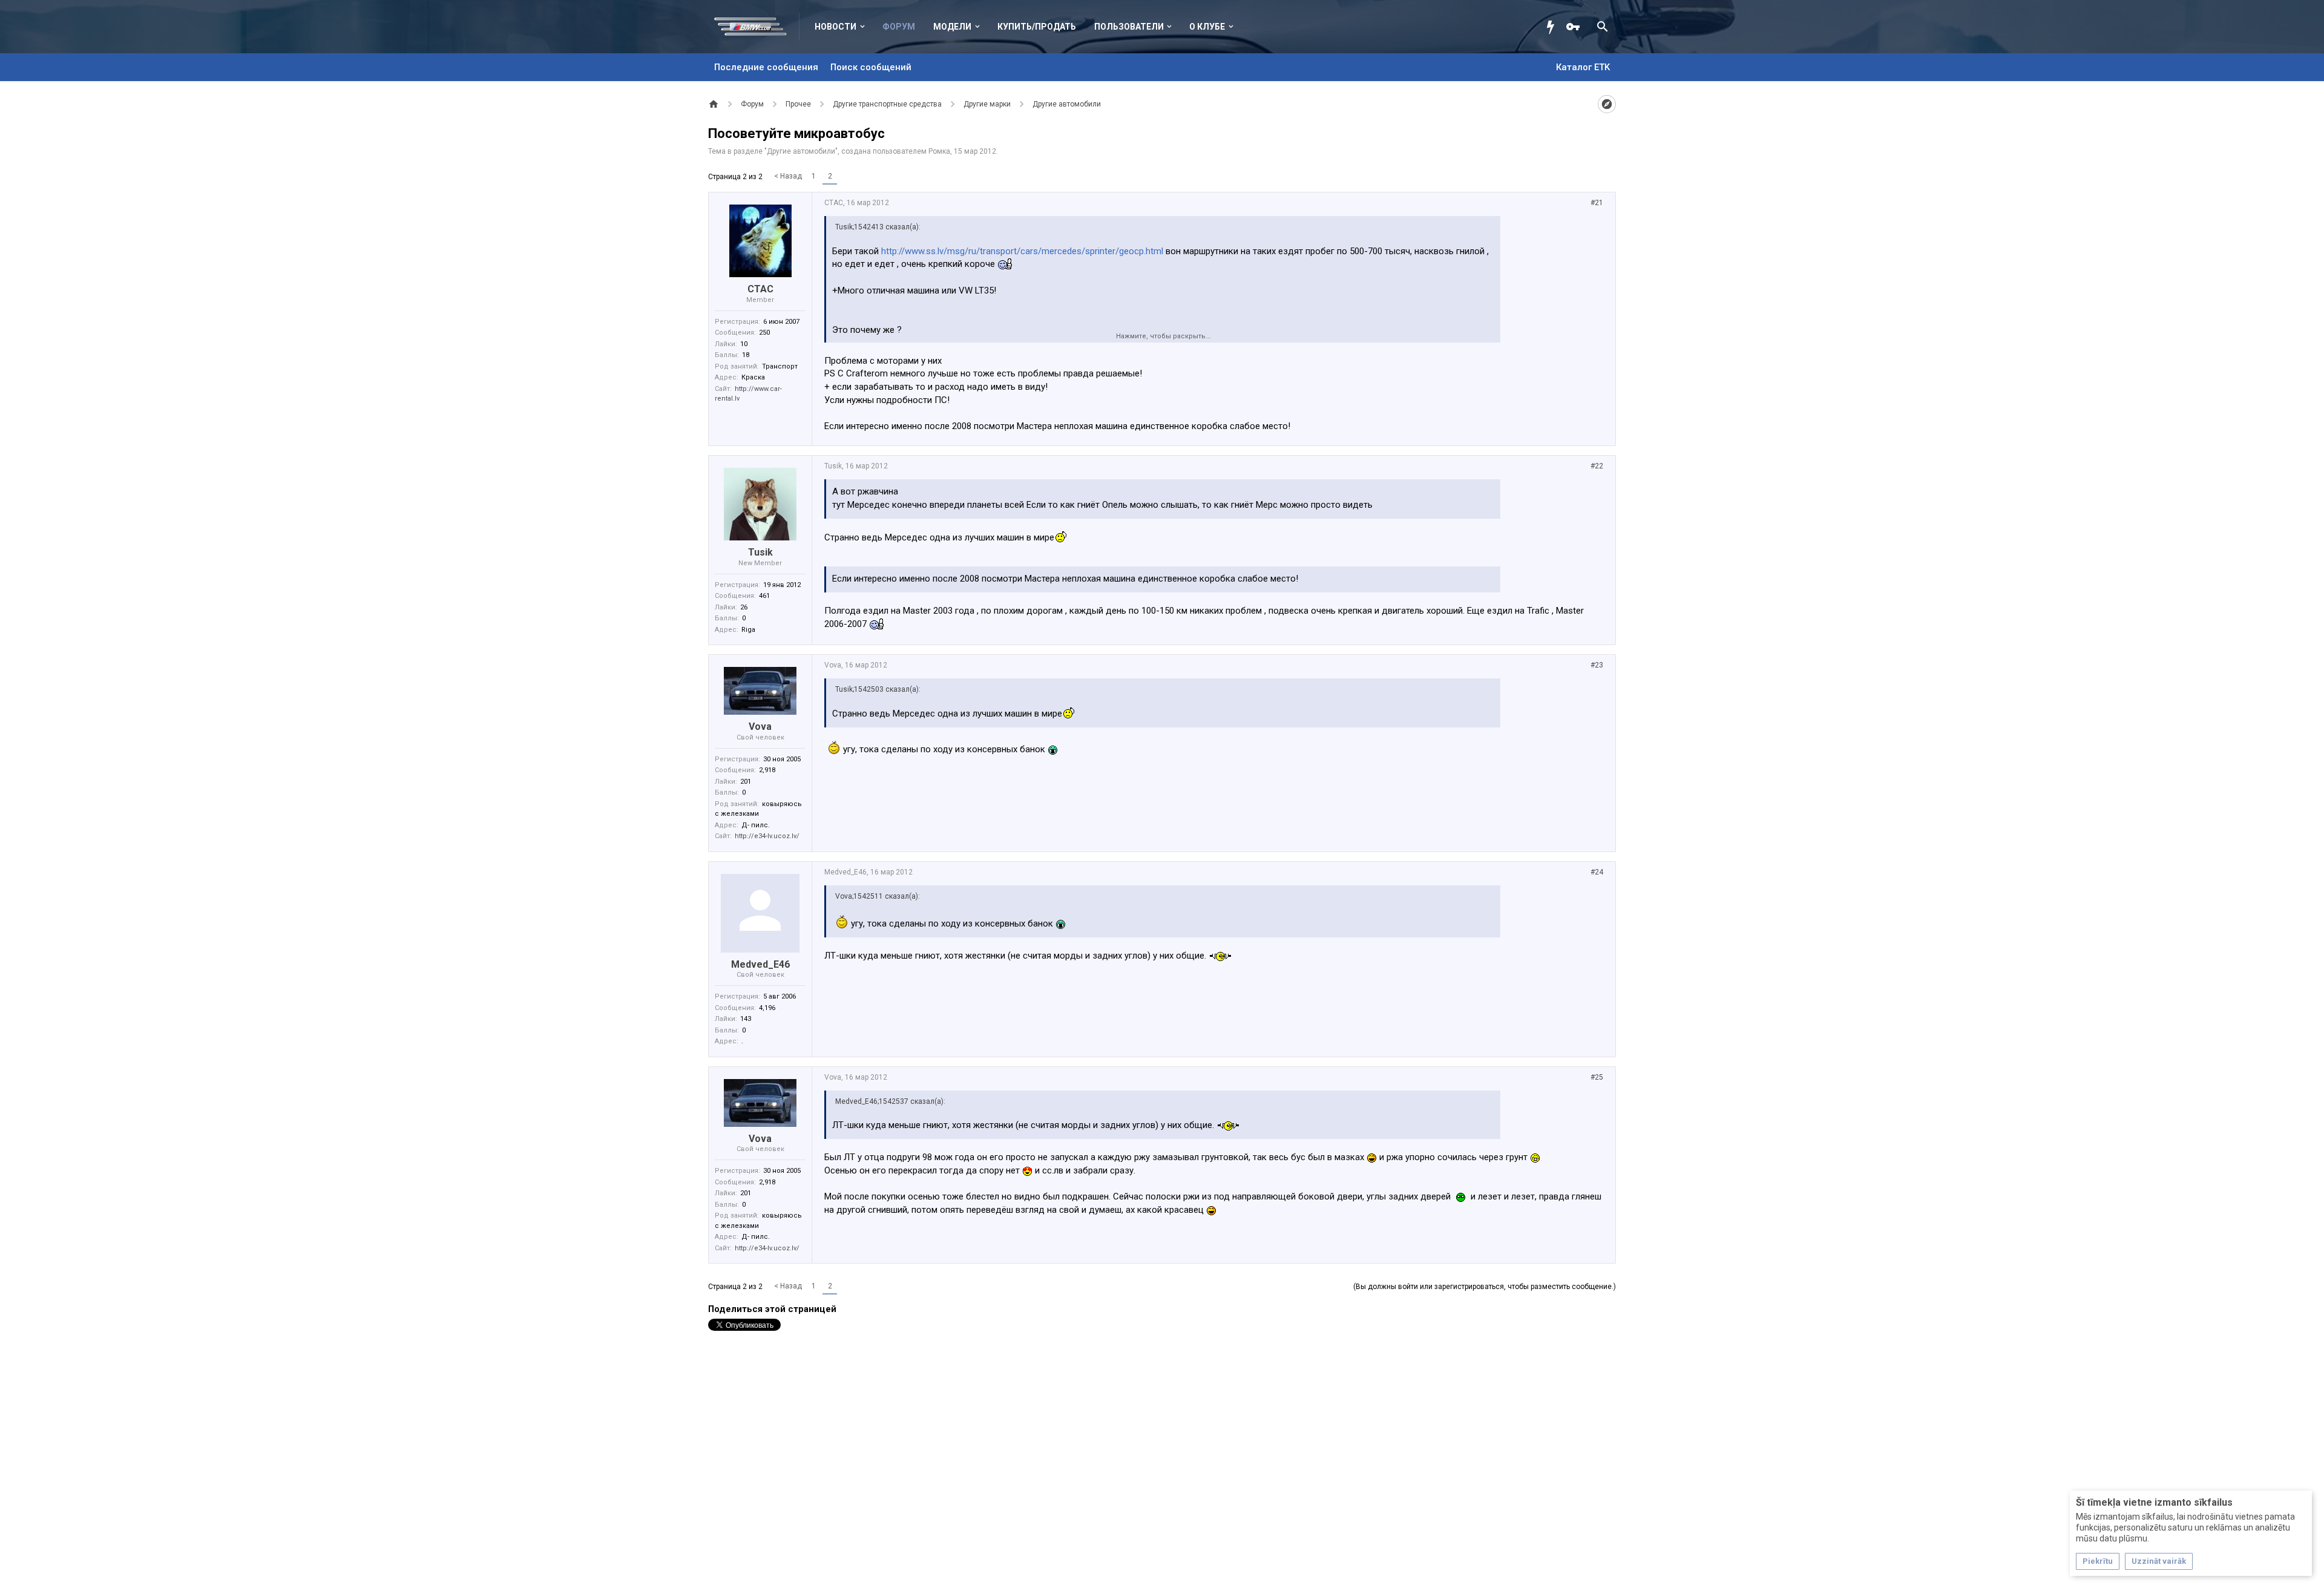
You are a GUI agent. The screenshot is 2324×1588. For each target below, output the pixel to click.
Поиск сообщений (871, 67)
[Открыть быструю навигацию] (1607, 104)
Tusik (760, 552)
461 (764, 596)
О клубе (1207, 27)
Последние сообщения (766, 67)
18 (746, 355)
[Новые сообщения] (1554, 27)
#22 (1597, 466)
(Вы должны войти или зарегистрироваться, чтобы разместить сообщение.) (1485, 1287)
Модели (952, 27)
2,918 (767, 770)
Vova (760, 727)
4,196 (767, 1008)
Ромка (939, 151)
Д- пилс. (756, 825)
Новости (835, 27)
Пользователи (1129, 27)
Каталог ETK (1583, 67)
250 (764, 333)
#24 (1597, 872)
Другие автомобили (801, 151)
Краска (753, 377)
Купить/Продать (1037, 27)
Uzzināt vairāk (2159, 1561)
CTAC (760, 289)
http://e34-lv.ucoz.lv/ (767, 836)
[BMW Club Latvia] (757, 27)
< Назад (788, 176)
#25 (1597, 1077)
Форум (899, 27)
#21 (1597, 203)
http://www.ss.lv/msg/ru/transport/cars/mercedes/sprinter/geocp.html (1022, 251)
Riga (748, 630)
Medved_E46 (760, 964)
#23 (1597, 665)
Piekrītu (2098, 1561)
